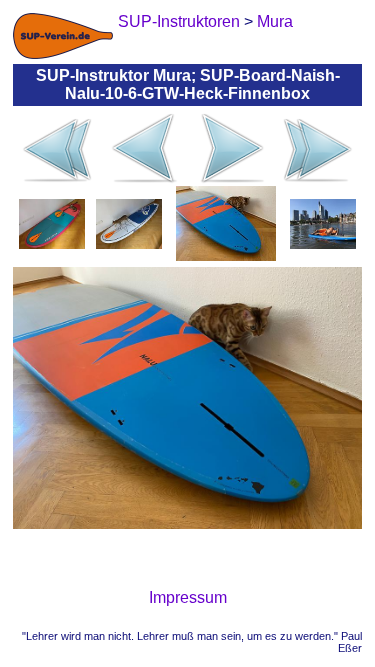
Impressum (188, 597)
